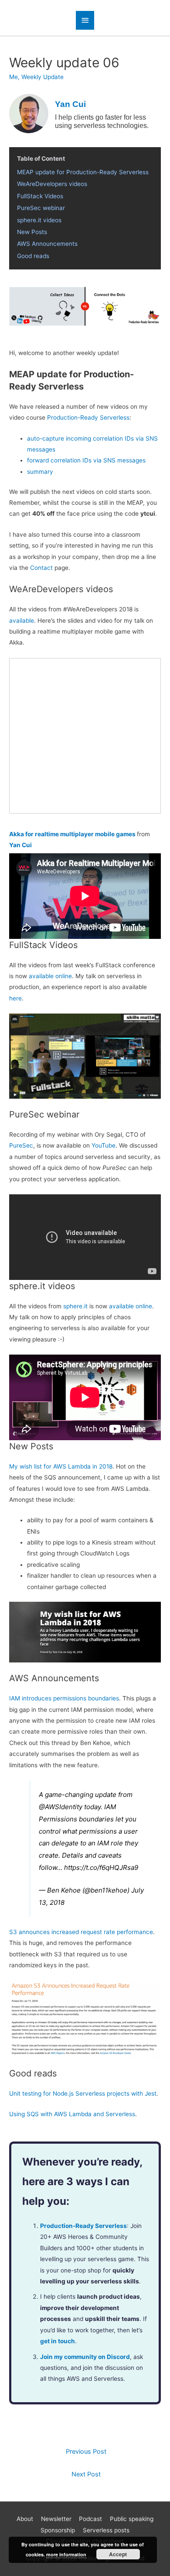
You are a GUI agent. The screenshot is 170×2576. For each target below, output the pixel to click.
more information (66, 2554)
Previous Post (86, 2452)
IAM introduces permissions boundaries (64, 1698)
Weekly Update (42, 77)
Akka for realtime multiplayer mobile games (72, 834)
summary (40, 472)
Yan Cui (20, 845)
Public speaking (132, 2519)
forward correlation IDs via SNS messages (86, 460)
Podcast (90, 2519)
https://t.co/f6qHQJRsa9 (101, 1867)
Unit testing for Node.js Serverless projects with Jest (83, 2093)
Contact (41, 568)
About (25, 2519)
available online (50, 976)
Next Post (86, 2474)
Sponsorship (58, 2530)
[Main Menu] (85, 20)
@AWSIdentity (61, 1807)
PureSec (21, 1145)
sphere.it (75, 1306)
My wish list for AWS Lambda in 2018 (61, 1466)
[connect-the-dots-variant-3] (85, 306)
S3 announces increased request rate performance (81, 1932)
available (22, 621)
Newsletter (56, 2519)
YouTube (104, 1145)
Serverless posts (106, 2530)
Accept (118, 2554)
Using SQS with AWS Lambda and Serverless (72, 2114)
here (15, 998)
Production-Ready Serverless (88, 417)
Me (14, 77)
